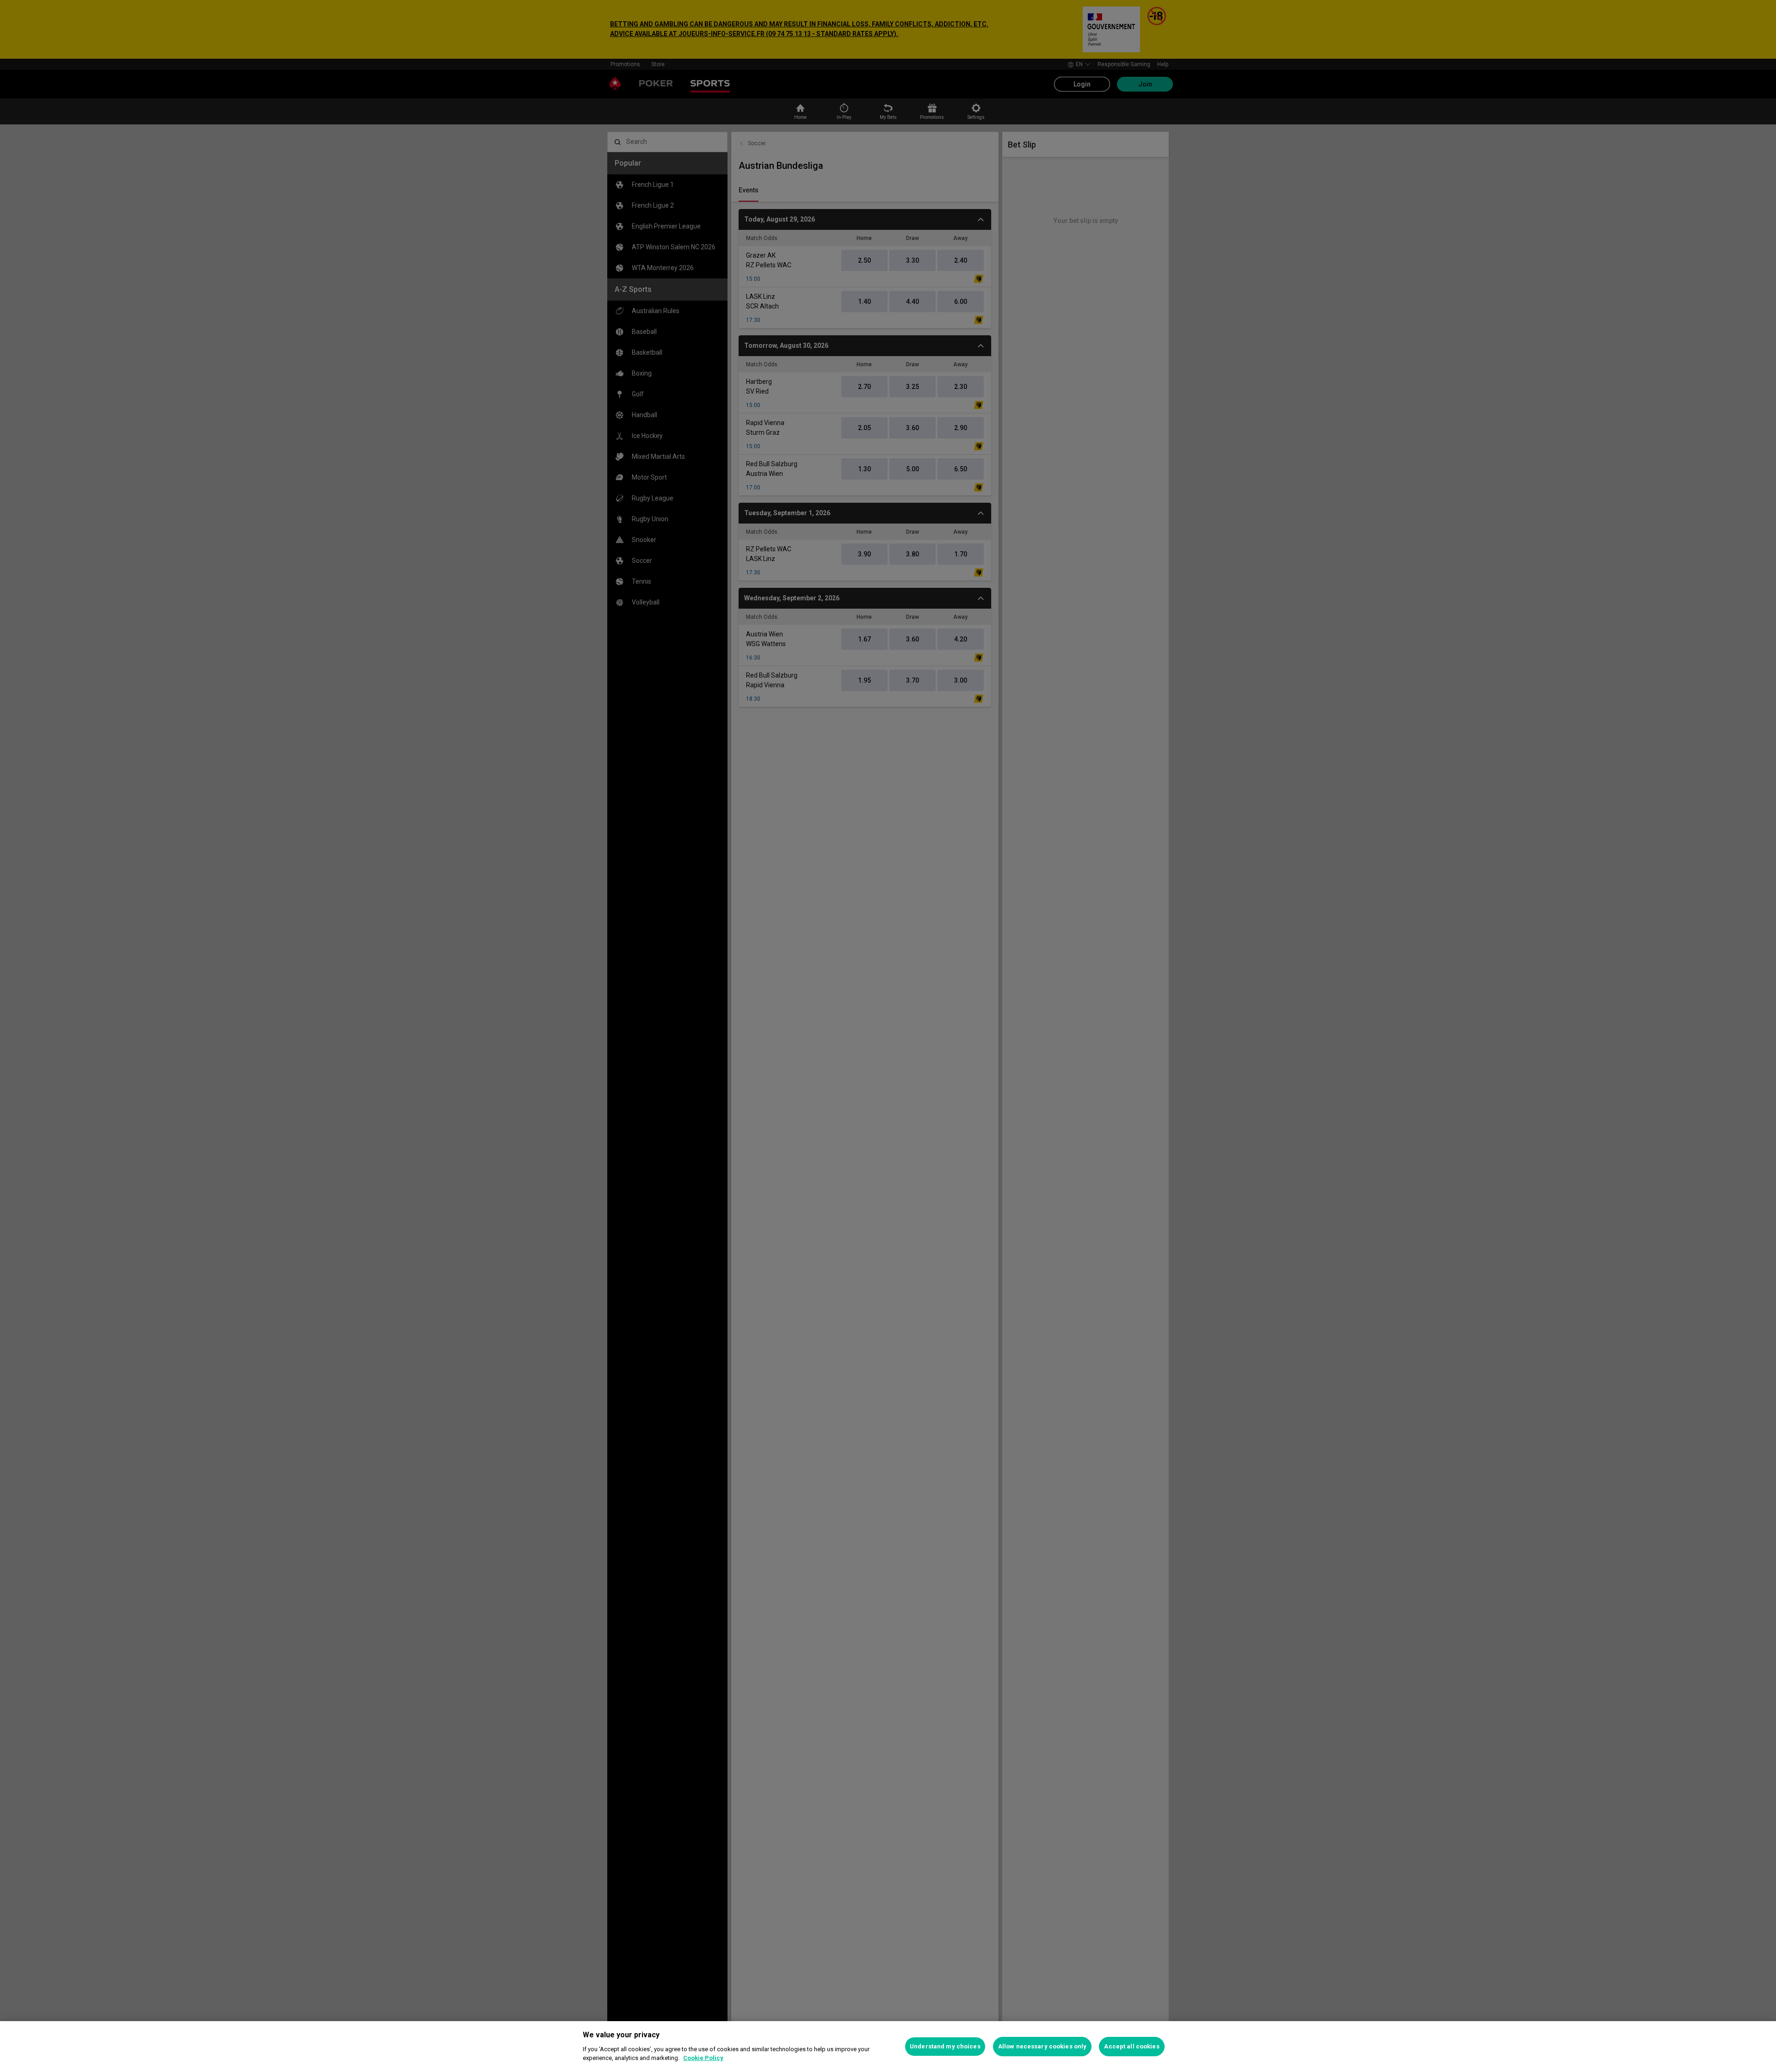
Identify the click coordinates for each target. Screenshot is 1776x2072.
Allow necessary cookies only (1042, 2046)
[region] (888, 2047)
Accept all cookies (1132, 2046)
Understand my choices (945, 2046)
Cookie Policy (703, 2058)
